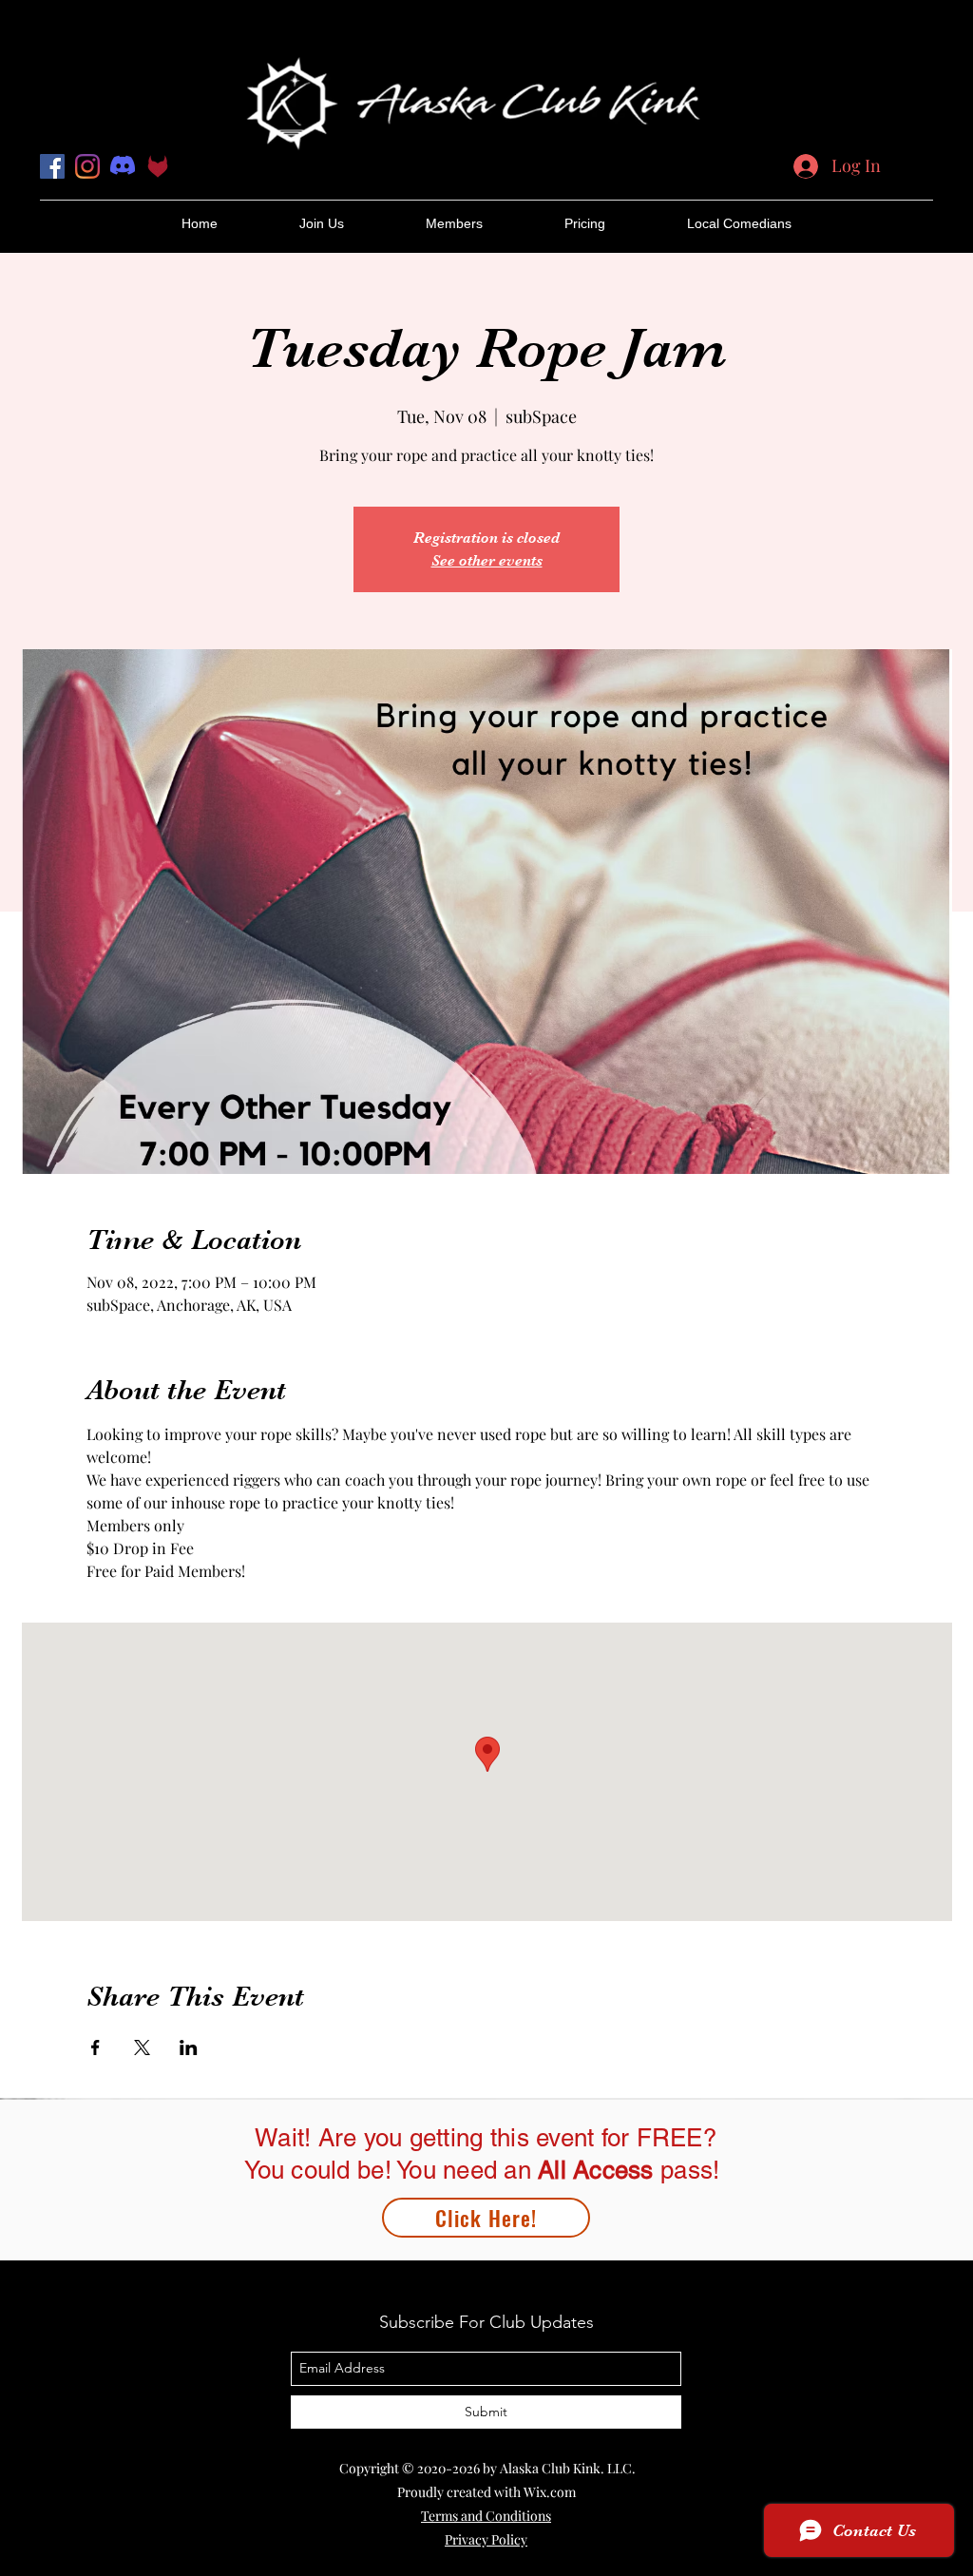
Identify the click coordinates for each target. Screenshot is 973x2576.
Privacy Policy (486, 2539)
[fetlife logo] (158, 166)
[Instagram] (87, 166)
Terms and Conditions (486, 2516)
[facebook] (52, 166)
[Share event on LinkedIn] (189, 2047)
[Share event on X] (142, 2047)
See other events (487, 561)
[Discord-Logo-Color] (123, 166)
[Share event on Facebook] (95, 2047)
